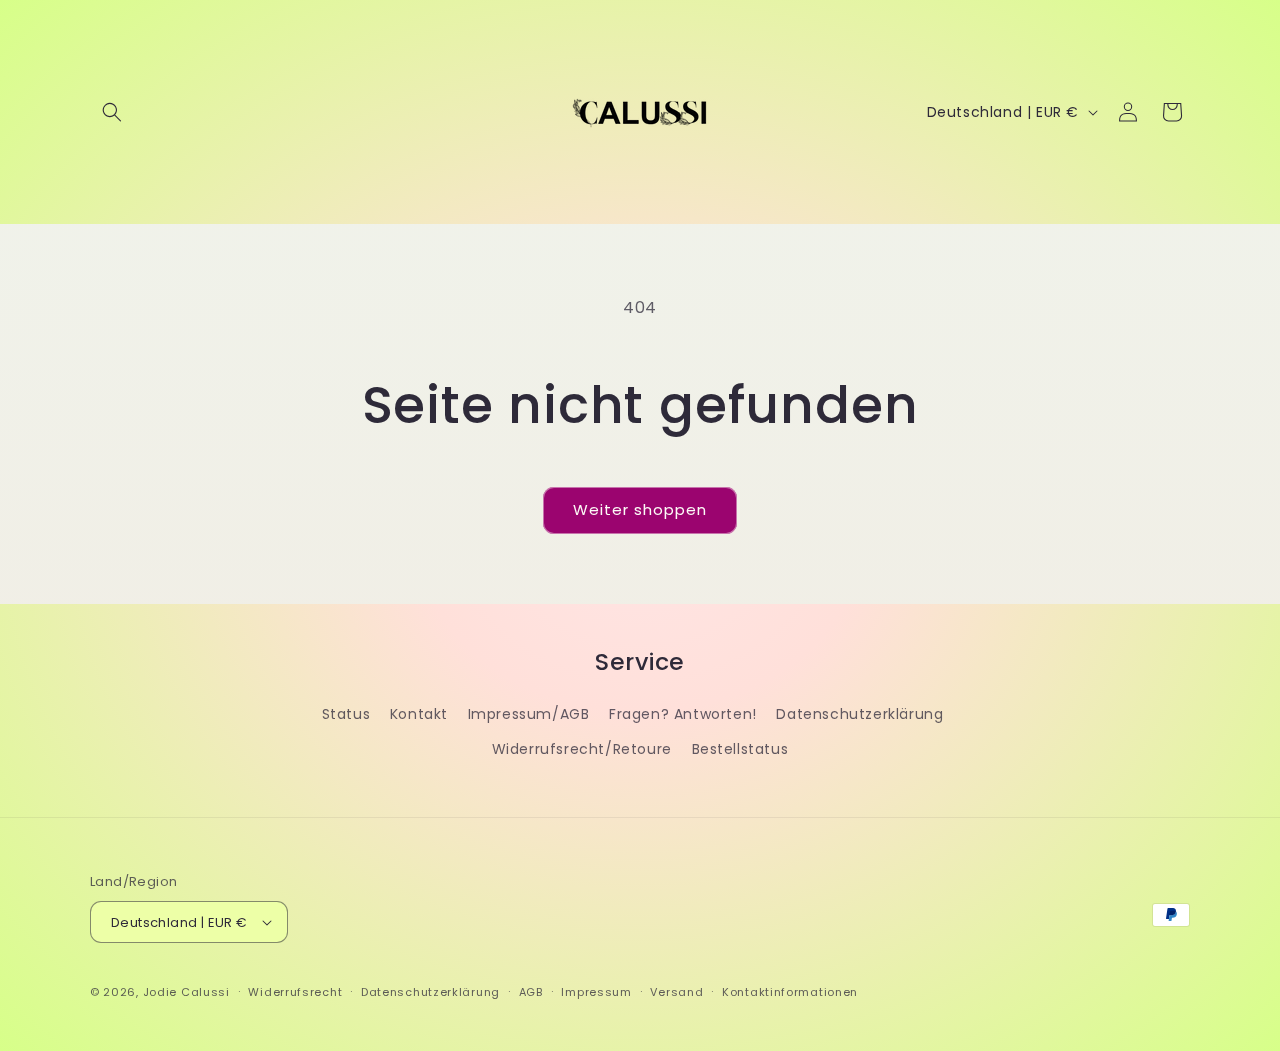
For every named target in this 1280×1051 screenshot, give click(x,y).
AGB (531, 992)
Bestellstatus (740, 749)
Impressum (596, 992)
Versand (676, 992)
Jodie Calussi (186, 992)
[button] (112, 112)
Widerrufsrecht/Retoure (582, 749)
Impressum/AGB (529, 714)
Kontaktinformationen (790, 992)
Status (346, 714)
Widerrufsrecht (295, 992)
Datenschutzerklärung (859, 714)
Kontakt (419, 714)
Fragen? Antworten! (683, 714)
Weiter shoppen (640, 509)
